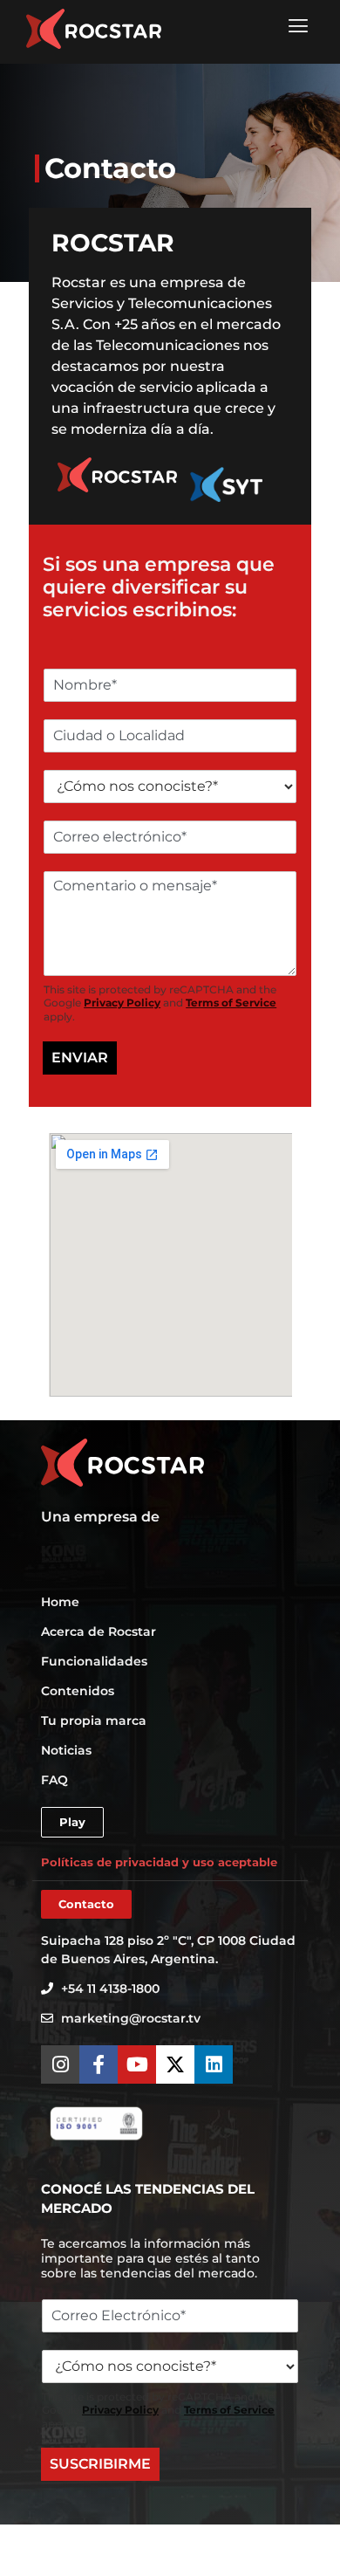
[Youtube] (137, 2064)
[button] (298, 26)
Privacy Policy (122, 1003)
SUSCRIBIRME (100, 2464)
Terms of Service (231, 1003)
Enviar (80, 1058)
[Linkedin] (214, 2064)
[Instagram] (60, 2064)
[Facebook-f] (99, 2064)
